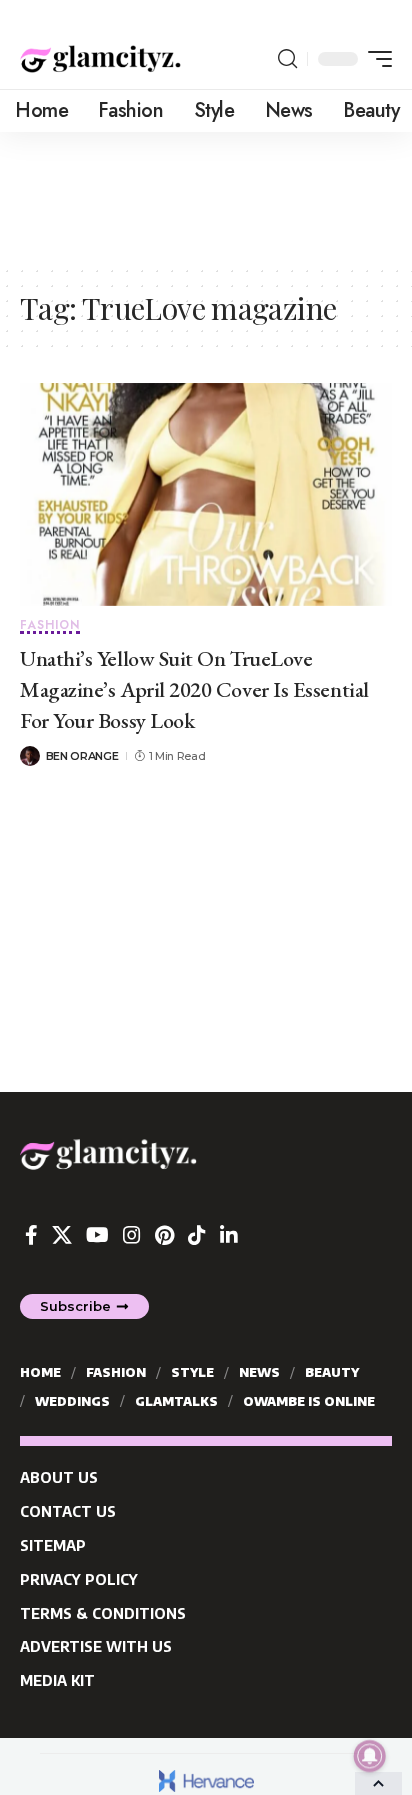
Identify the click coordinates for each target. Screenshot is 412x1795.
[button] (287, 59)
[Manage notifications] (370, 1756)
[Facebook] (31, 1235)
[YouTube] (97, 1235)
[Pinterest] (164, 1235)
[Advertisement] (206, 197)
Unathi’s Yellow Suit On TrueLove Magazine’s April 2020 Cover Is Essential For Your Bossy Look (194, 689)
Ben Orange (82, 756)
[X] (62, 1235)
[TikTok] (197, 1235)
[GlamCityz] (100, 59)
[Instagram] (132, 1235)
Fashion (50, 626)
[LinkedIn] (229, 1235)
